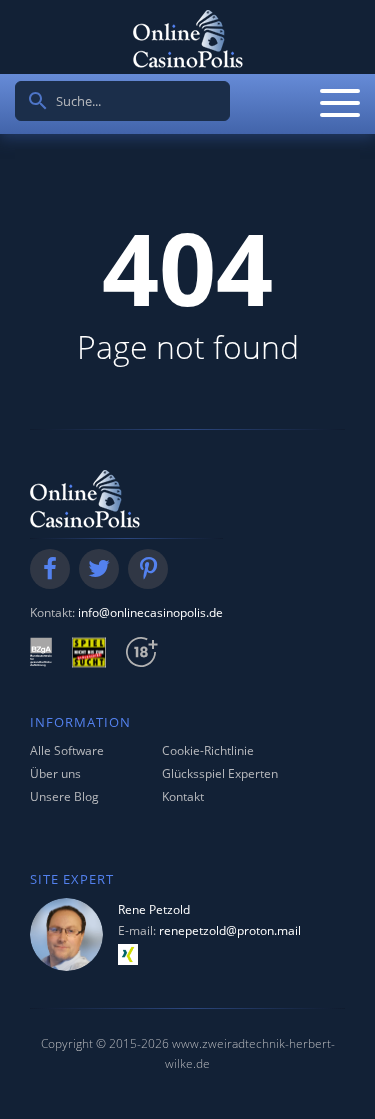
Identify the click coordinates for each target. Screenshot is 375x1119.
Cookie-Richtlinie (208, 750)
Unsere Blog (64, 796)
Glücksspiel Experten (220, 773)
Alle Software (67, 750)
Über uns (55, 773)
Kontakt (183, 796)
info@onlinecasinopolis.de (150, 612)
